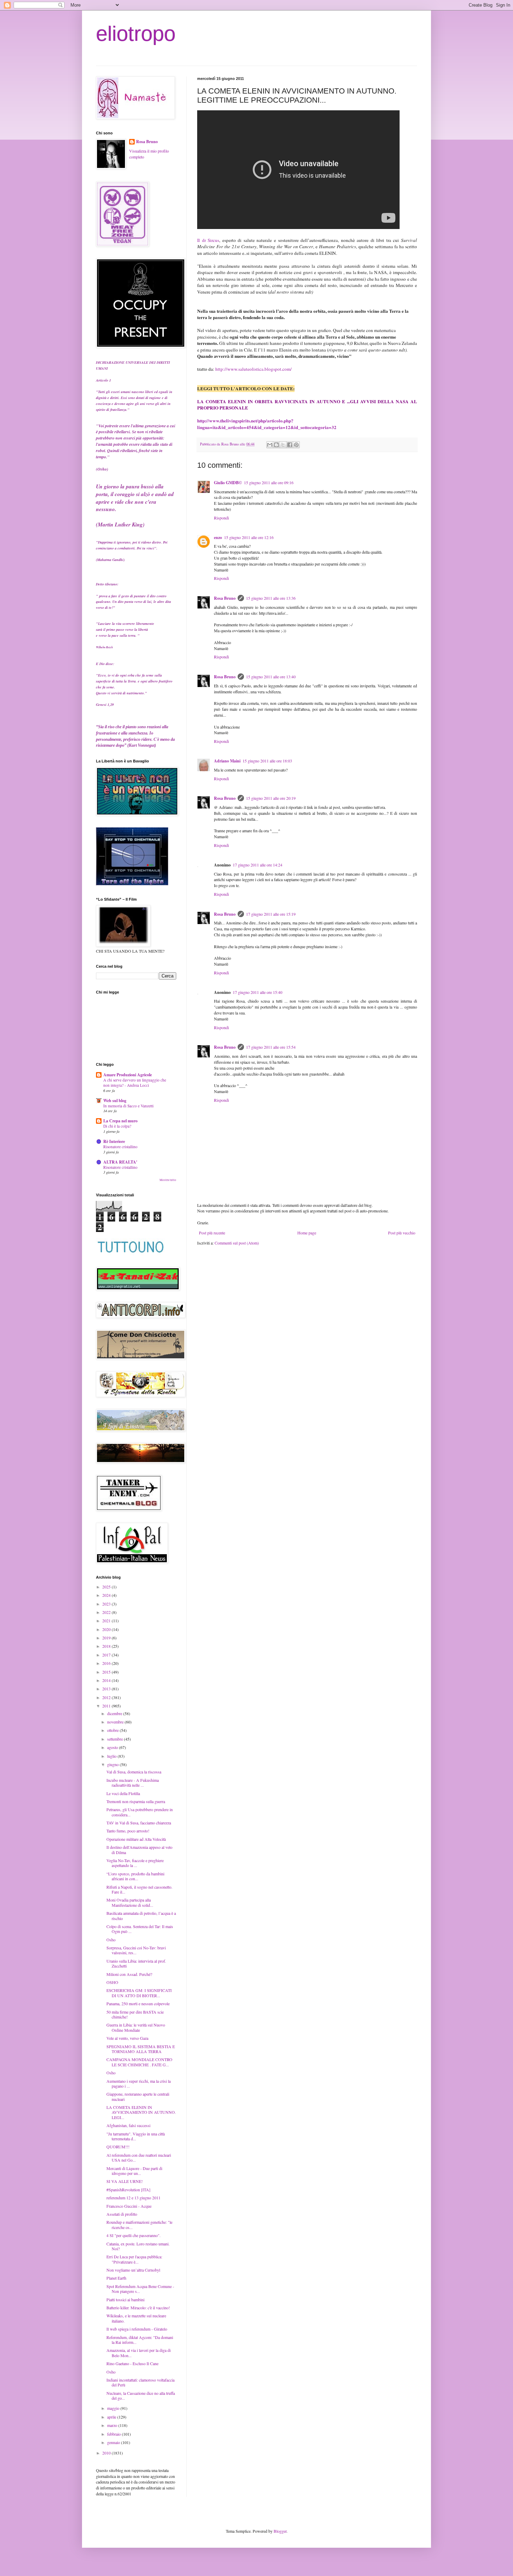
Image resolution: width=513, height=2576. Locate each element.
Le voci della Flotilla (123, 1793)
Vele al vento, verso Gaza (127, 2038)
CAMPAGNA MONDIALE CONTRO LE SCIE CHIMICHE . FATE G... (139, 2062)
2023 (107, 1604)
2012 (107, 1697)
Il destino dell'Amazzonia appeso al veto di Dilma (139, 1850)
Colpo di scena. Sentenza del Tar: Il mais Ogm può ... (140, 1929)
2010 (107, 2453)
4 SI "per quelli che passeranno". (133, 2235)
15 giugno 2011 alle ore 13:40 (271, 677)
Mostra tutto (168, 1180)
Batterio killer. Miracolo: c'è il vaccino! (138, 2308)
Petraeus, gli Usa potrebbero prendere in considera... (140, 1812)
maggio (114, 2408)
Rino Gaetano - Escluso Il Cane (132, 2363)
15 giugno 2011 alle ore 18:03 (267, 761)
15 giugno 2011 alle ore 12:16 (249, 537)
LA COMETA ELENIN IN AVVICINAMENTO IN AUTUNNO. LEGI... (141, 2112)
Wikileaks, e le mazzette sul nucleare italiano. (136, 2318)
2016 (107, 1663)
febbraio (114, 2434)
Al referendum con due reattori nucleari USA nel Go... (139, 2157)
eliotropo (136, 34)
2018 (107, 1646)
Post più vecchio (402, 1233)
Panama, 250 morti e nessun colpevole (138, 2003)
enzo (218, 537)
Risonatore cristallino (120, 1147)
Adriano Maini (227, 761)
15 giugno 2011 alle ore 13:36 (271, 598)
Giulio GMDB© (228, 483)
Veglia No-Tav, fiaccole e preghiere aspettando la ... (135, 1863)
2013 (107, 1689)
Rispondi (221, 518)
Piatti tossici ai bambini (125, 2300)
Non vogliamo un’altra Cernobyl (133, 2270)
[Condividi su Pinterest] (296, 445)
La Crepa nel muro (120, 1121)
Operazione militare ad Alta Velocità (136, 1839)
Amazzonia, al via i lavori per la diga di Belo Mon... (139, 2353)
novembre (116, 1722)
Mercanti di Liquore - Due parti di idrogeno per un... (134, 2171)
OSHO (112, 1982)
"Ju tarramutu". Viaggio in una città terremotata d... (136, 2136)
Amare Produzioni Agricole (128, 1075)
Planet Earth (116, 2278)
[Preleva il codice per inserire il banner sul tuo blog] (132, 884)
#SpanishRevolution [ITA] (128, 2190)
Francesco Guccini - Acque (129, 2206)
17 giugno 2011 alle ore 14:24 (258, 865)
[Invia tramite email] (270, 445)
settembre (116, 1739)
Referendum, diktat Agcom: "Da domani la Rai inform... (140, 2340)
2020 (107, 1629)
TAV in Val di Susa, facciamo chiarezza (139, 1823)
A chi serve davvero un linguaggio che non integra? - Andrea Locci (135, 1083)
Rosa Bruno (225, 598)
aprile (112, 2417)
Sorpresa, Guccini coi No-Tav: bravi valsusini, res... (136, 1950)
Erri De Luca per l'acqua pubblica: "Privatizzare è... (134, 2259)
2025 (107, 1587)
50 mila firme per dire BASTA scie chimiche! (135, 2014)
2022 (107, 1612)
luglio (112, 1756)
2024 (107, 1595)
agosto (113, 1747)
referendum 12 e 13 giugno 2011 (133, 2198)
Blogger (280, 2531)
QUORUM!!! (118, 2147)
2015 (107, 1672)
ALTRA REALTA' (120, 1162)
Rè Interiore (114, 1141)
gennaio (114, 2442)
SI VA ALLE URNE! (125, 2181)
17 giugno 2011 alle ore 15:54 (271, 1047)
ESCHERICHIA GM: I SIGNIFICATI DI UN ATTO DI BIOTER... (139, 1993)
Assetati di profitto (122, 2214)
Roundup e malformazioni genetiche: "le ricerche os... (139, 2224)
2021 (107, 1621)
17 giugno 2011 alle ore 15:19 (271, 914)
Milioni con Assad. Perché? (129, 1974)
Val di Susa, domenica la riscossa (134, 1772)
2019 (107, 1638)
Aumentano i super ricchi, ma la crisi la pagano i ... (139, 2083)
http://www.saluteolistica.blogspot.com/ (244, 369)
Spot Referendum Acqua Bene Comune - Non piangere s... (140, 2289)
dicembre (115, 1713)
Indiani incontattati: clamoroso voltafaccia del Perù (140, 2382)
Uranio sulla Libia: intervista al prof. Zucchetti (136, 1963)
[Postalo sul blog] (276, 445)
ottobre (113, 1730)
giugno (113, 1764)
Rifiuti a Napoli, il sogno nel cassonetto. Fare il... (139, 1889)
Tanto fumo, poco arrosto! (128, 1831)
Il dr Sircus (208, 240)
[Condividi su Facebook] (290, 445)
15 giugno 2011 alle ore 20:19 (271, 798)
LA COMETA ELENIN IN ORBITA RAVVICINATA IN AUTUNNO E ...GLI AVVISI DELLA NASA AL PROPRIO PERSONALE (307, 405)
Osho (111, 1940)
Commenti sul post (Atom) (237, 1243)
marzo (113, 2425)
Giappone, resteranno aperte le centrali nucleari (138, 2096)
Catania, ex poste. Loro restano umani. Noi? (138, 2246)
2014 (107, 1680)
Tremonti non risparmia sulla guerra (136, 1801)
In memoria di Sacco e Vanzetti (128, 1106)
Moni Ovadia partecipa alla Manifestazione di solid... (130, 1902)
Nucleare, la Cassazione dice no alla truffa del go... (141, 2396)
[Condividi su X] (283, 445)
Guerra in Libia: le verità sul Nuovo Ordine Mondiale (136, 2027)
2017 (107, 1655)
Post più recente (212, 1233)
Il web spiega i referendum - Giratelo (137, 2329)
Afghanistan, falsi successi (128, 2125)
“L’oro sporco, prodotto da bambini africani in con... (135, 1876)
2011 (107, 1706)
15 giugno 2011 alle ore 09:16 (269, 482)
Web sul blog (115, 1101)
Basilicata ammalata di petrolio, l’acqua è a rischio (141, 1916)
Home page (307, 1233)
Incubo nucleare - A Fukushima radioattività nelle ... (133, 1782)
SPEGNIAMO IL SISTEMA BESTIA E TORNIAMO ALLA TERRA (141, 2049)
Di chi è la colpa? (117, 1126)
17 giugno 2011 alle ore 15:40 (258, 992)
